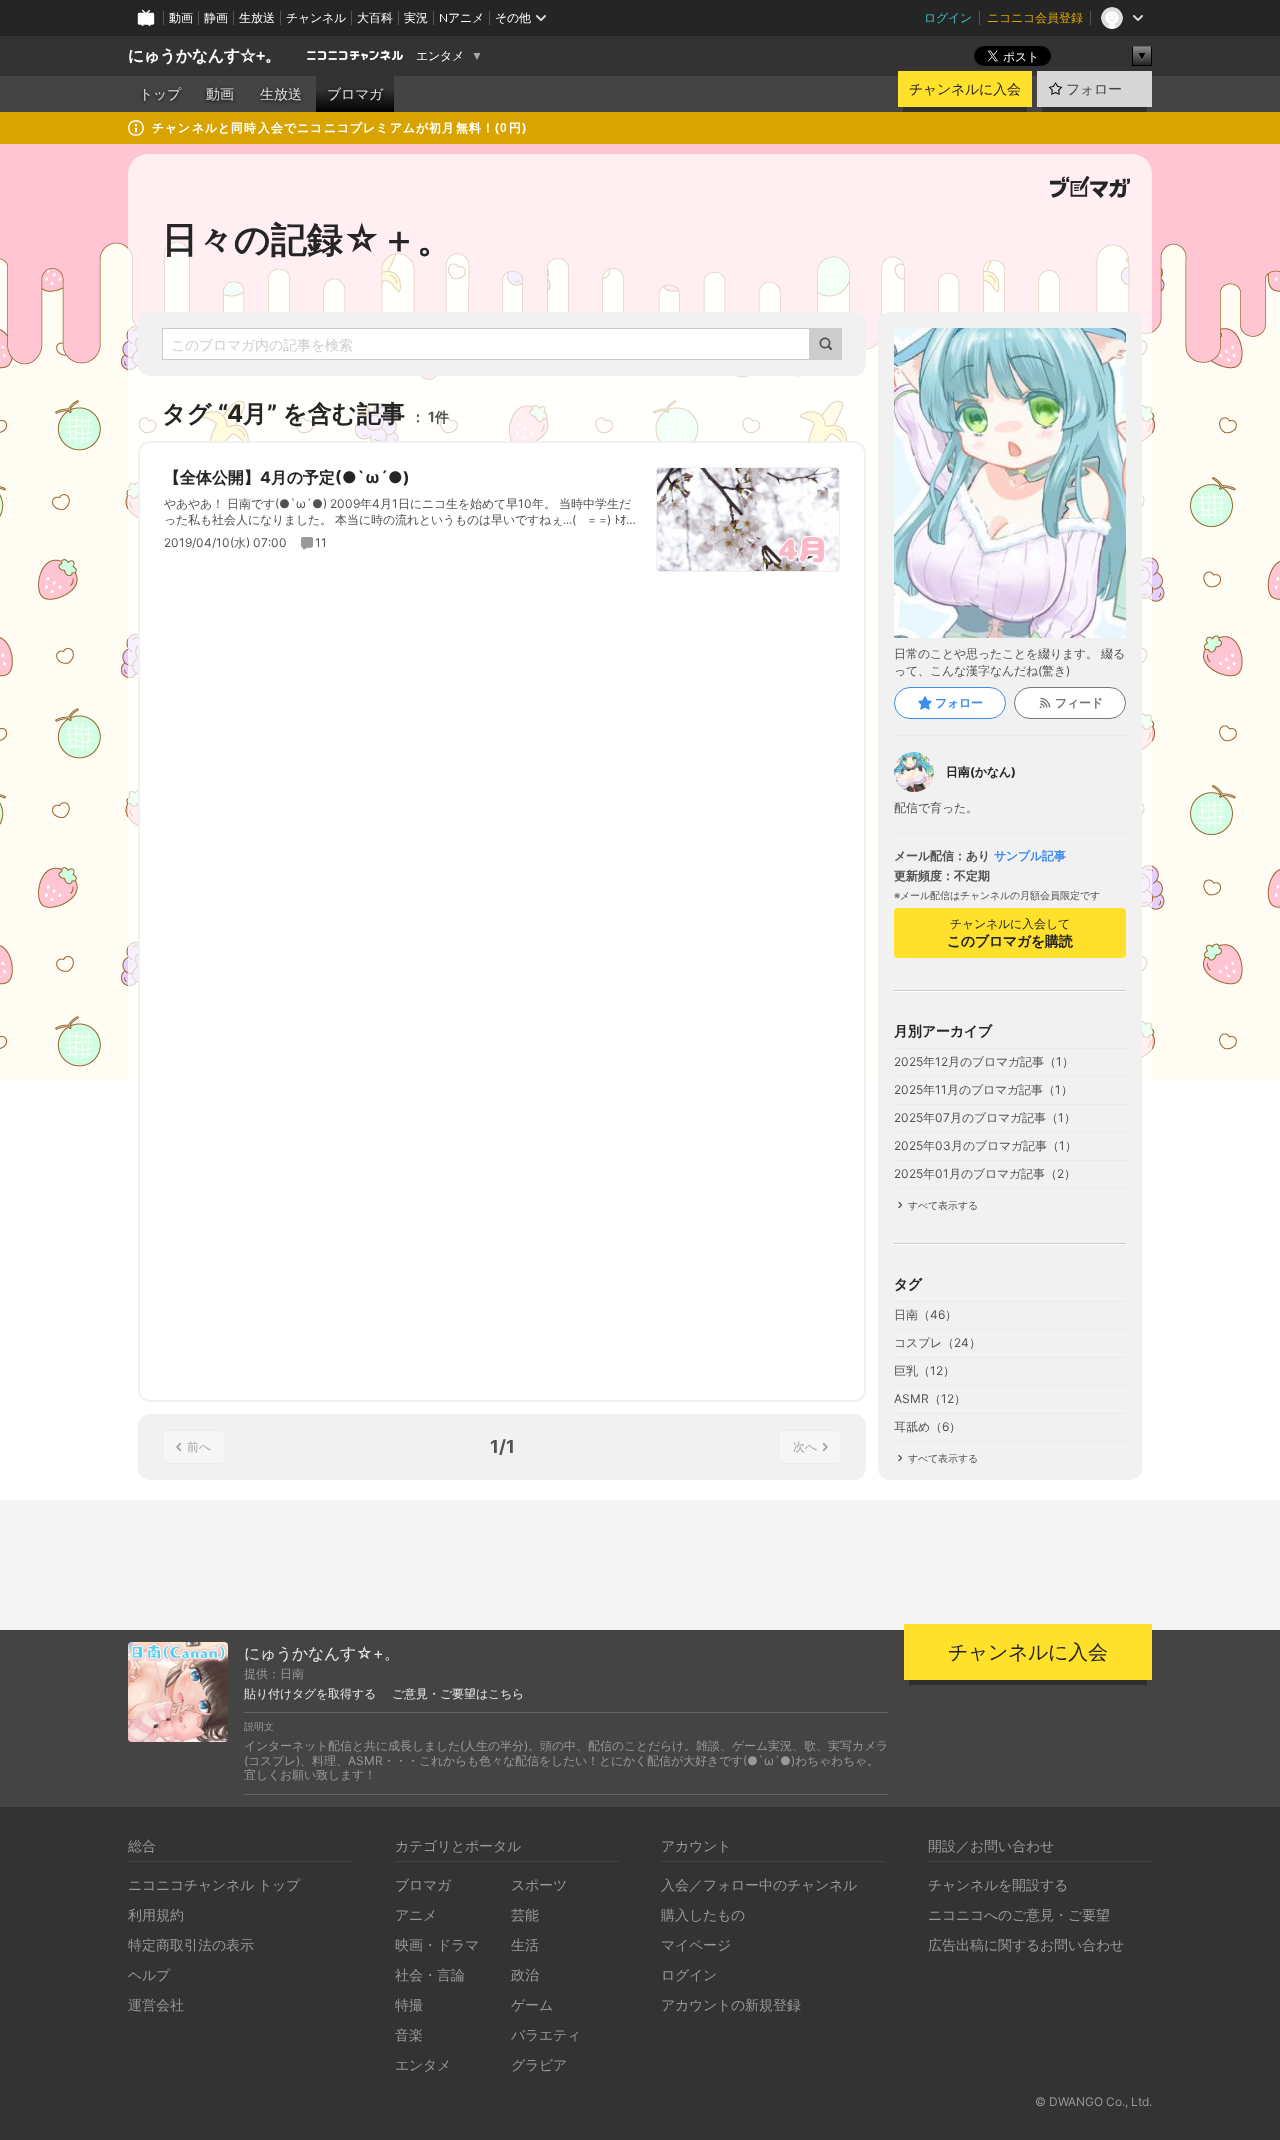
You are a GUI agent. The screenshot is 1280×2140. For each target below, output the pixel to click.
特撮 (409, 2004)
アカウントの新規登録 (731, 2004)
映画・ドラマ (437, 1944)
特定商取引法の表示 (191, 1944)
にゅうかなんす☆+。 (204, 55)
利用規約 (156, 1914)
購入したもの (703, 1914)
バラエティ (546, 2034)
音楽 (409, 2034)
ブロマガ (355, 94)
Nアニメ (461, 17)
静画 (216, 17)
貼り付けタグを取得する (310, 1694)
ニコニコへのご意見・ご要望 (1019, 1914)
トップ (160, 94)
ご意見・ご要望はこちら (458, 1694)
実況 (416, 17)
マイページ (696, 1944)
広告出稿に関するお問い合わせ (1026, 1944)
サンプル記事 (1030, 856)
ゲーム (532, 2004)
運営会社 (156, 2004)
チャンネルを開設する (998, 1884)
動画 (181, 17)
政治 (525, 1974)
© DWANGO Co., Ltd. (1093, 2101)
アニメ (416, 1914)
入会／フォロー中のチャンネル (759, 1884)
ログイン (948, 17)
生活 (525, 1944)
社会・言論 (430, 1974)
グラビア (539, 2064)
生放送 (257, 17)
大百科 (375, 17)
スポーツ (539, 1884)
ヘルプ (149, 1974)
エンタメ (440, 56)
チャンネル (316, 17)
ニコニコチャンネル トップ (214, 1884)
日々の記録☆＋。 (307, 239)
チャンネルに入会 (965, 89)
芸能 (525, 1914)
